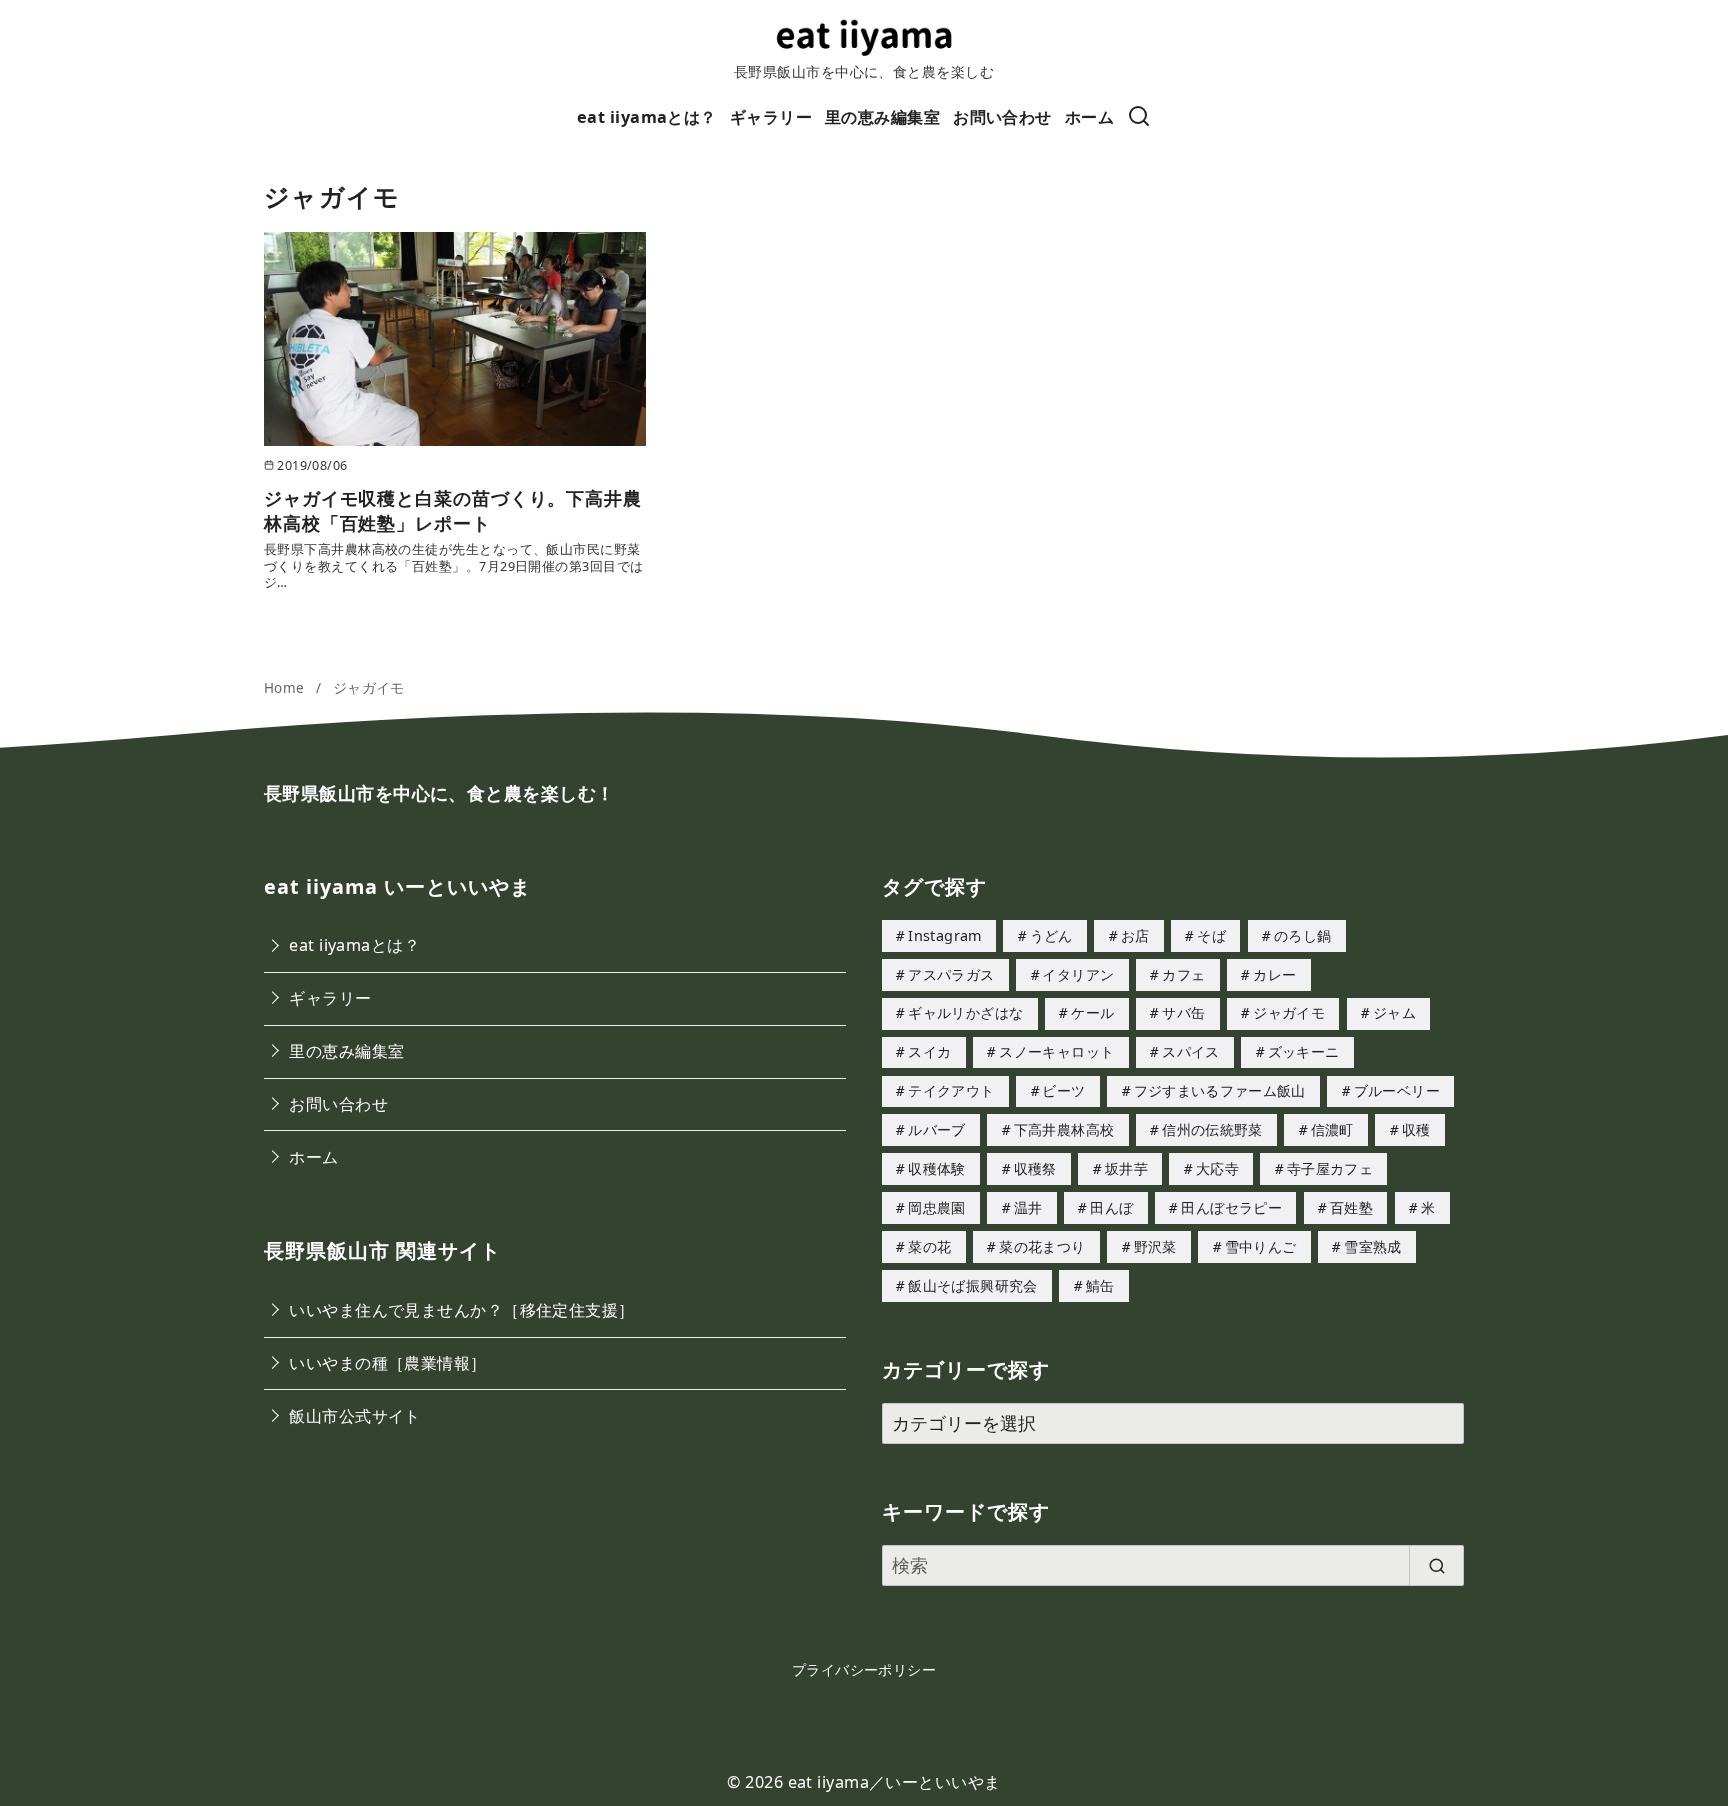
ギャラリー (771, 117)
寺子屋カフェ (1330, 1168)
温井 (1028, 1207)
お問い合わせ (1002, 117)
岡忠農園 (936, 1207)
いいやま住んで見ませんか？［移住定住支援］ (461, 1310)
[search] (1436, 1565)
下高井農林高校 (1064, 1129)
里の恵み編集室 (882, 117)
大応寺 (1217, 1168)
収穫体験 (936, 1168)
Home (286, 688)
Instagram (944, 935)
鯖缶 (1100, 1285)
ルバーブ (936, 1129)
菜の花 (929, 1246)
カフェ (1183, 974)
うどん (1051, 935)
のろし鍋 (1302, 935)
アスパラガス (951, 974)
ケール (1092, 1012)
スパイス (1190, 1051)
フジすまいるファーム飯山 (1220, 1090)
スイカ (929, 1051)
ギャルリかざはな (965, 1012)
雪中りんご (1261, 1246)
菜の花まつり (1042, 1246)
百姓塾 (1351, 1207)
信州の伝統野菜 (1212, 1129)
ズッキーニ (1304, 1051)
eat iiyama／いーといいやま (894, 1782)
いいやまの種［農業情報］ (387, 1363)
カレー (1274, 974)
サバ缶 (1183, 1012)
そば (1211, 935)
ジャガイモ (369, 688)
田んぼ (1111, 1207)
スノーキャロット (1056, 1051)
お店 (1135, 935)
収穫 (1416, 1129)
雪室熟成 (1372, 1246)
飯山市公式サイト (355, 1416)
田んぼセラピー (1231, 1207)
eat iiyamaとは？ (647, 117)
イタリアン (1078, 974)
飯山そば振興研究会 (972, 1285)
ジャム (1394, 1012)
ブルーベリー (1397, 1090)
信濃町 (1332, 1129)
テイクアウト (951, 1090)
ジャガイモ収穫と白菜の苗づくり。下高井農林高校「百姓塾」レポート (453, 510)
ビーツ (1063, 1090)
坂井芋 (1126, 1168)
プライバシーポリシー (864, 1669)
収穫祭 (1035, 1168)
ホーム (1089, 117)
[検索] (1139, 117)
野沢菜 (1155, 1246)
